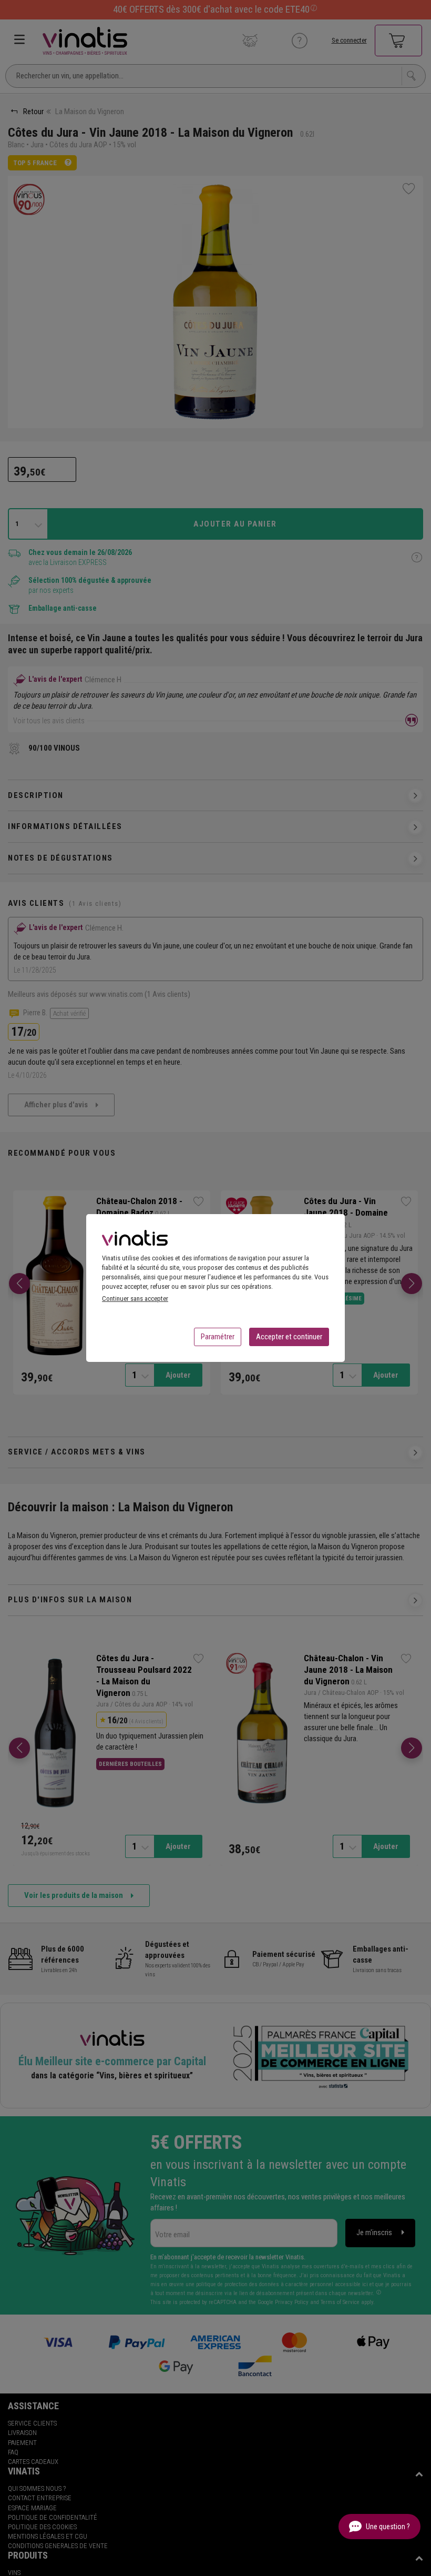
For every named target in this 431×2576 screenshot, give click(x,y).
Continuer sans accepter (135, 1299)
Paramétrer (218, 1337)
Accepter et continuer (289, 1337)
